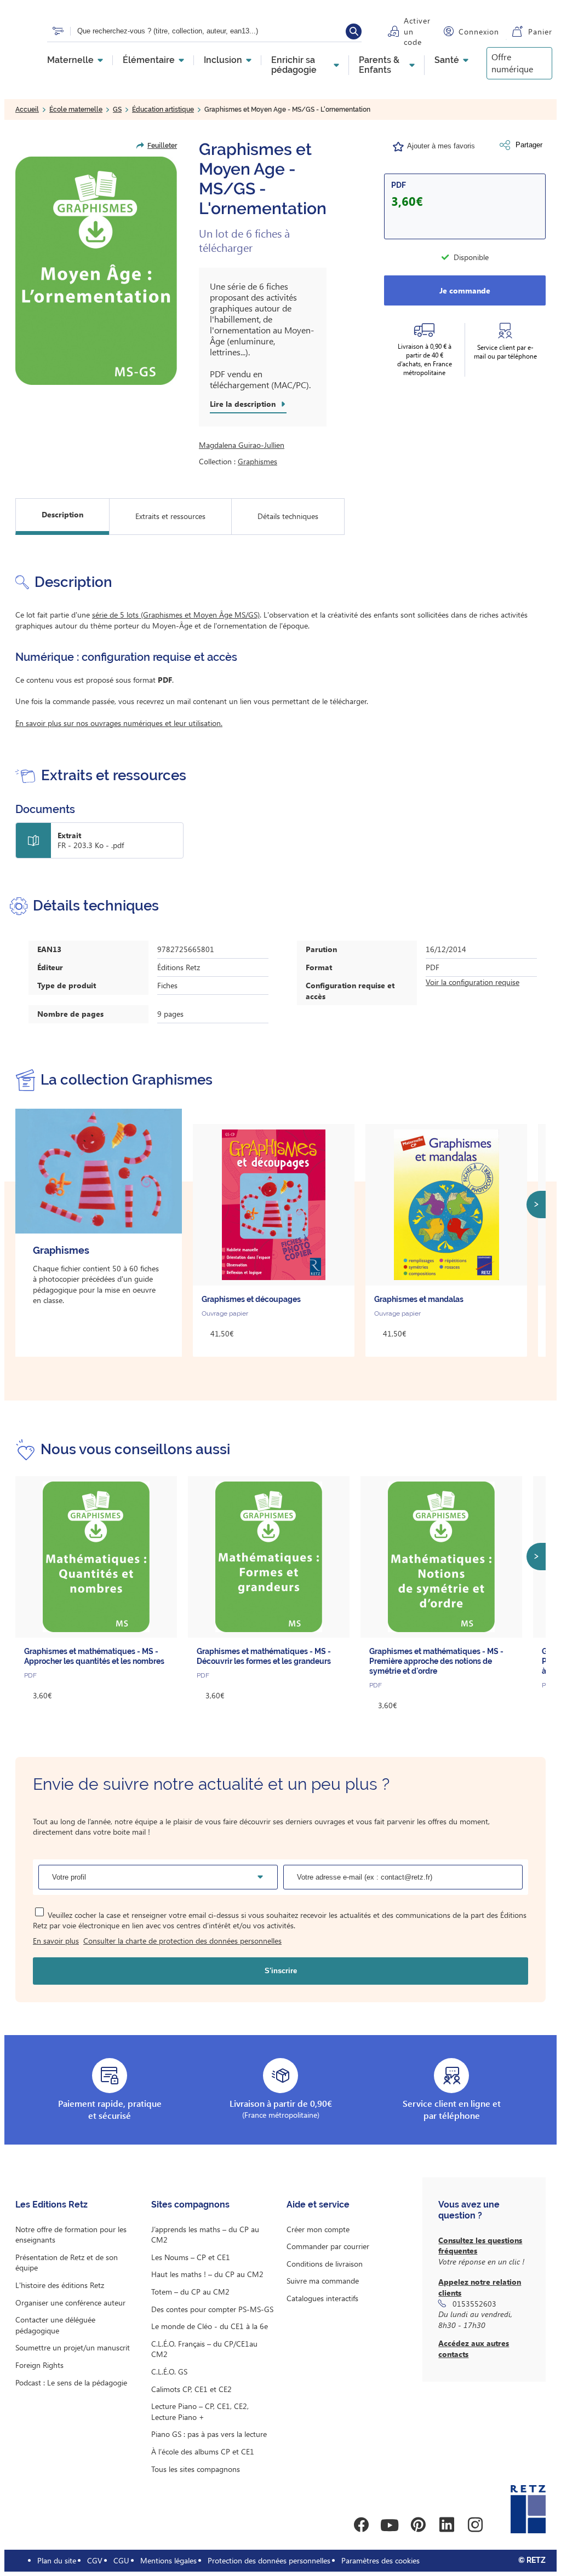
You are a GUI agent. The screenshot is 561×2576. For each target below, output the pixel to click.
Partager (529, 145)
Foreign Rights (39, 2365)
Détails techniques (288, 516)
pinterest (418, 2525)
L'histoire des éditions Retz (60, 2285)
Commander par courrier (328, 2246)
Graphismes (257, 461)
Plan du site (57, 2560)
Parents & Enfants (379, 65)
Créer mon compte (318, 2229)
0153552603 (474, 2304)
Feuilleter (162, 146)
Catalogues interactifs (322, 2298)
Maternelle (70, 60)
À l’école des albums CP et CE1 (203, 2451)
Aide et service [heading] (318, 2205)
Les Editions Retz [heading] (51, 2205)
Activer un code (417, 31)
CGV (95, 2560)
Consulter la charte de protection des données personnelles (182, 1941)
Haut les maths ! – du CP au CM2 (207, 2274)
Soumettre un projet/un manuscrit (73, 2347)
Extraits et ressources (170, 516)
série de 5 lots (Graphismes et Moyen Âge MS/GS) (176, 615)
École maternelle (76, 110)
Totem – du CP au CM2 (190, 2292)
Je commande (465, 290)
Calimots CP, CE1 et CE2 (191, 2389)
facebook (361, 2525)
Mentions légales (168, 2560)
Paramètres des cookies (380, 2560)
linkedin (446, 2525)
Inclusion (223, 60)
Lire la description (243, 404)
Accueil (27, 110)
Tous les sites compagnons (196, 2469)
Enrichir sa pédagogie (294, 65)
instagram (475, 2525)
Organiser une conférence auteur (70, 2303)
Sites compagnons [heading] (190, 2205)
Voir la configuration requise (473, 982)
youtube (390, 2525)
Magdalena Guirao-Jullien (242, 445)
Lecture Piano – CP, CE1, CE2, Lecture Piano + (200, 2411)
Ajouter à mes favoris (441, 146)
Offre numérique (512, 63)
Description (62, 514)
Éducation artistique (163, 110)
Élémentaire (149, 60)
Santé (447, 60)
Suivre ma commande (323, 2281)
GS (117, 110)
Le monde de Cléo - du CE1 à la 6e (210, 2326)
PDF (399, 185)
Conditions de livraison (325, 2264)
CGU (121, 2560)
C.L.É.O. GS (169, 2372)
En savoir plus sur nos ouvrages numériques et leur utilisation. (119, 723)
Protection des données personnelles (269, 2560)
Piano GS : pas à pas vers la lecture (209, 2434)
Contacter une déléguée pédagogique (55, 2325)
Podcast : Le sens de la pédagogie (71, 2382)
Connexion (479, 31)
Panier (540, 31)
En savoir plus (56, 1941)
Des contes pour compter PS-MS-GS (212, 2309)
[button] (96, 271)
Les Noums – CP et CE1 (191, 2257)
